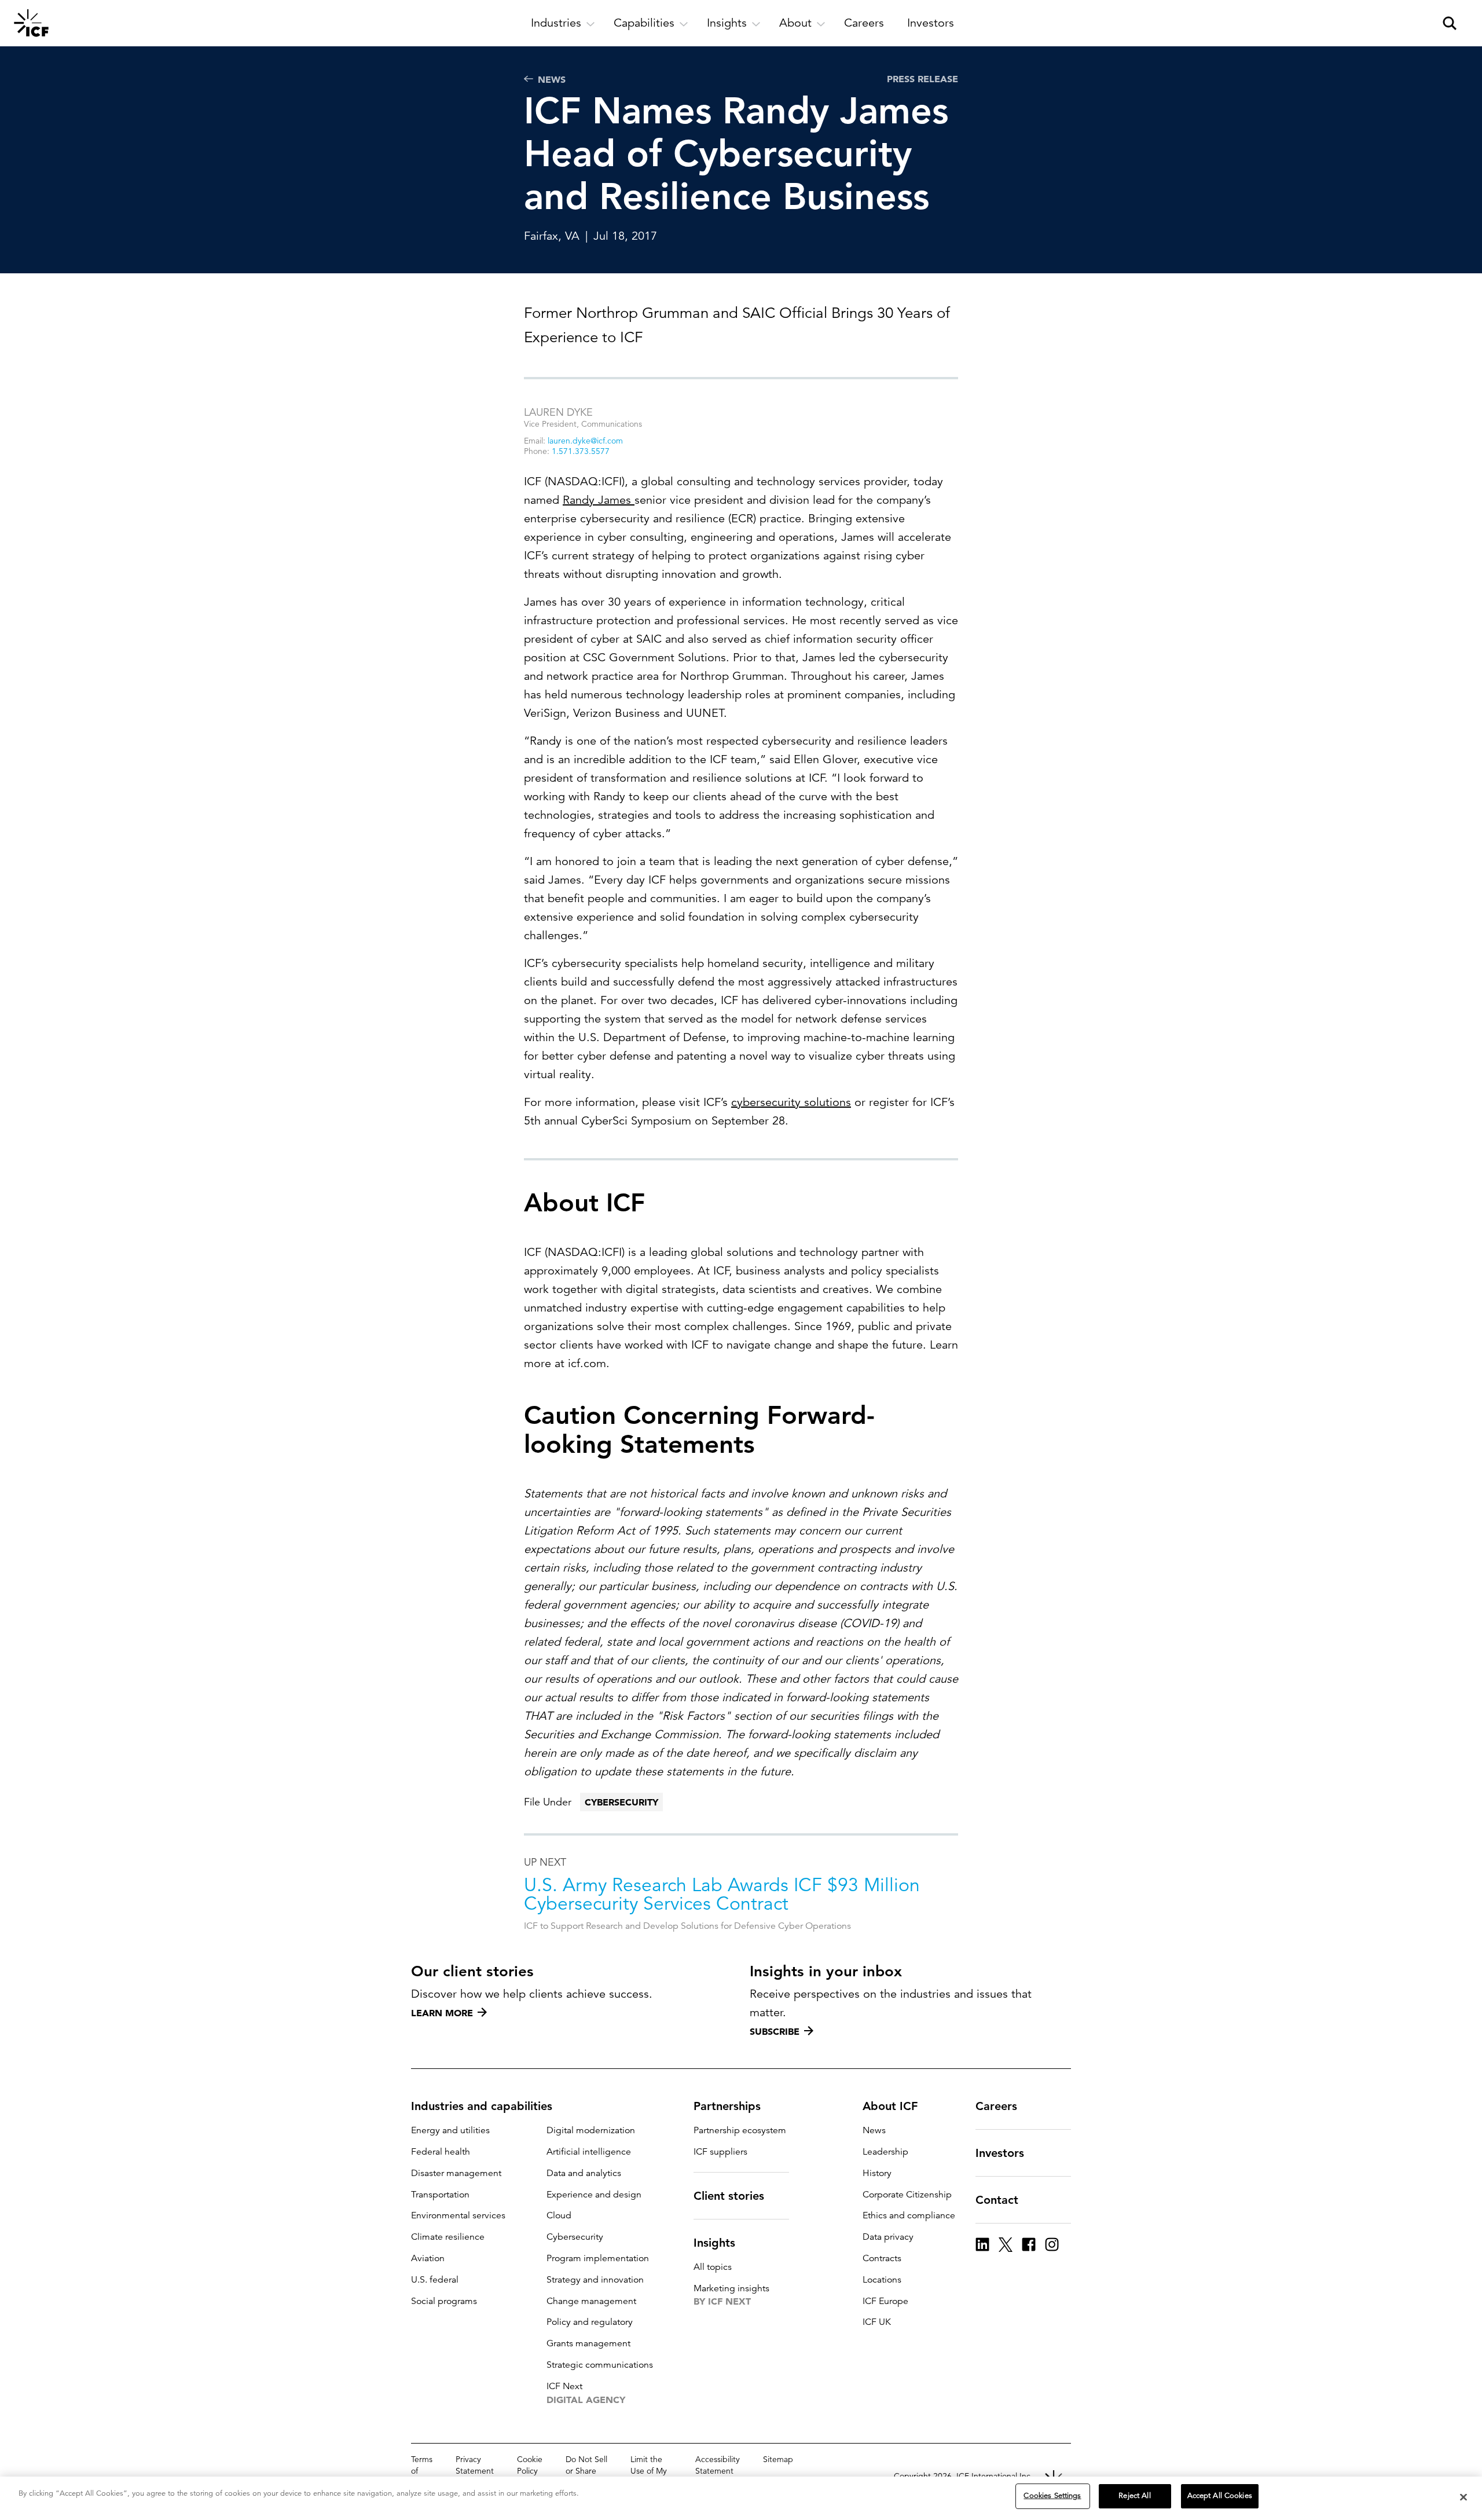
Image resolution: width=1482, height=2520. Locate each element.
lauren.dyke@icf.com (585, 441)
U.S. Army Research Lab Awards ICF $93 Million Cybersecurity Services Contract (722, 1895)
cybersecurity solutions (791, 1102)
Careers (996, 2106)
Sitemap (778, 2459)
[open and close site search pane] (1450, 23)
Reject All (1134, 2496)
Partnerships (727, 2106)
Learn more (442, 2013)
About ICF (890, 2106)
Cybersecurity (621, 1802)
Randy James (599, 500)
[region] (741, 2498)
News (552, 79)
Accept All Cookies (1220, 2496)
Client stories (729, 2196)
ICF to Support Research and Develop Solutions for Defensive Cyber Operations (687, 1926)
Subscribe (775, 2031)
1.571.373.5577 (581, 451)
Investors (1000, 2153)
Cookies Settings (1052, 2496)
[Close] (1463, 2497)
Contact (997, 2200)
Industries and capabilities (482, 2106)
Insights (714, 2243)
